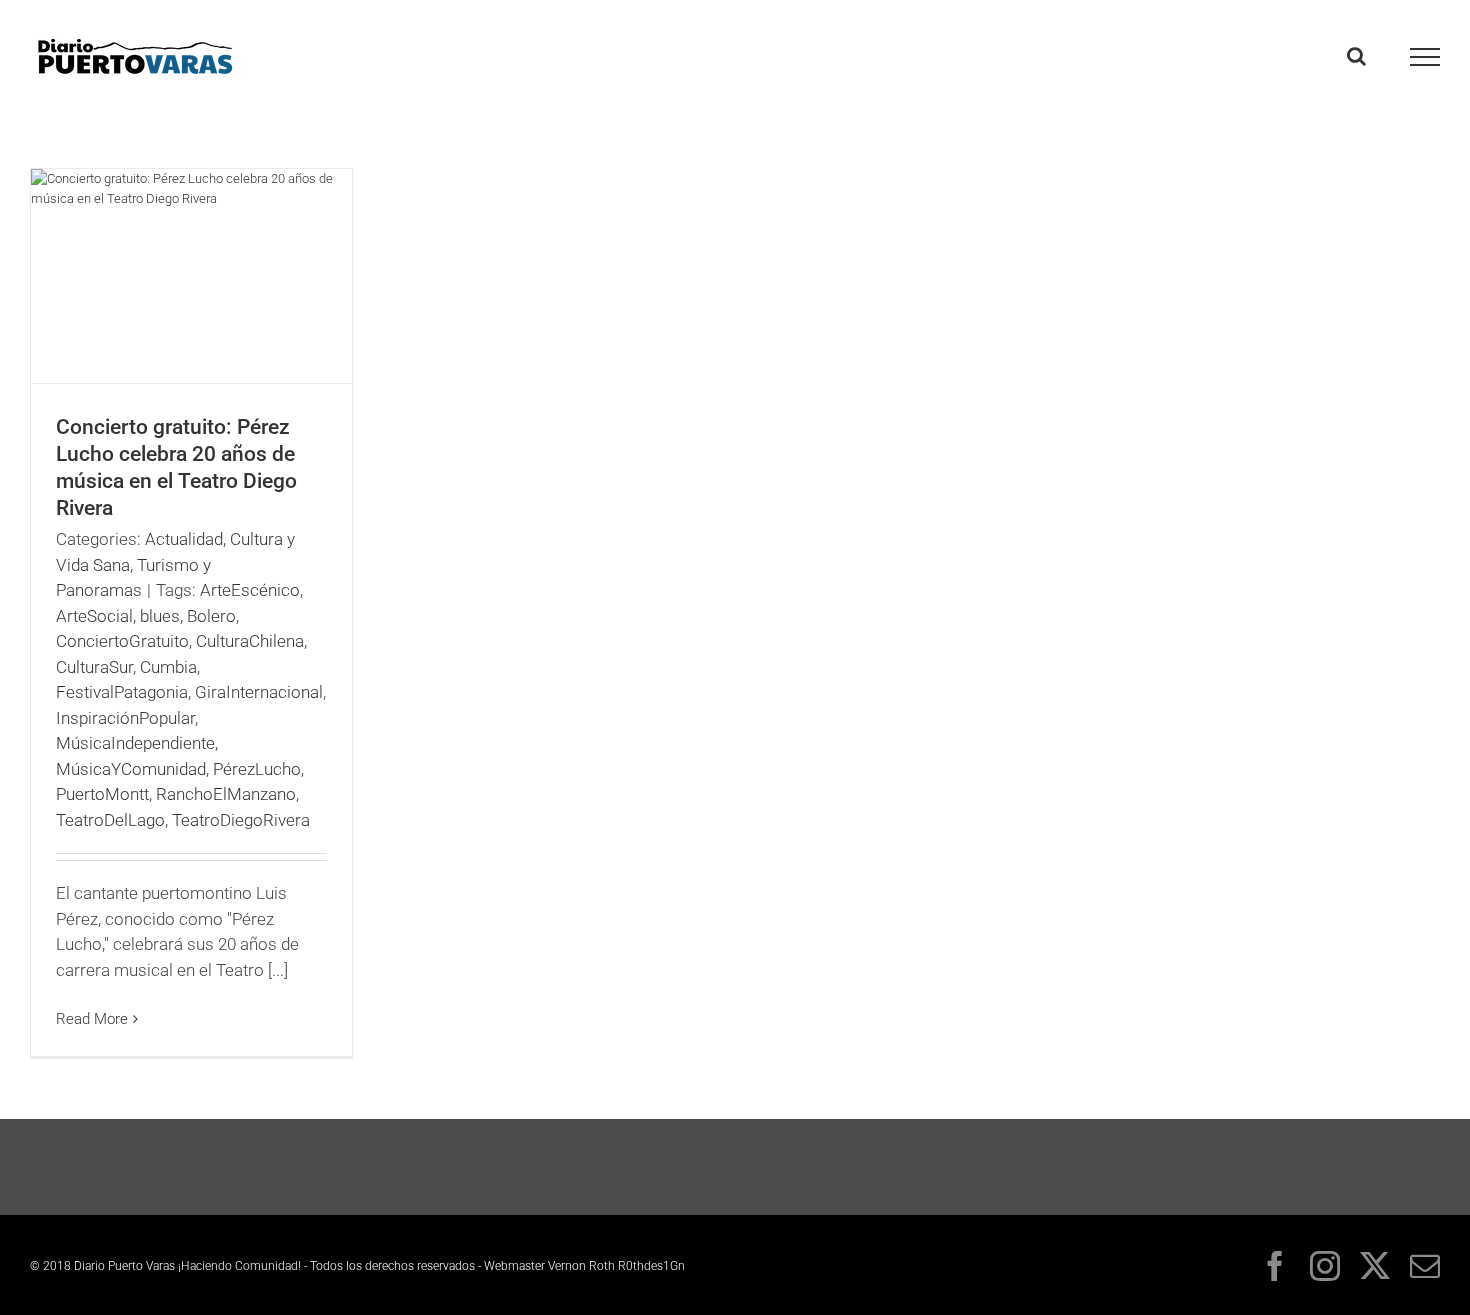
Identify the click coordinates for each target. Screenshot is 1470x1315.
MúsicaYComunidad (131, 769)
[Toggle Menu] (1425, 57)
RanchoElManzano (226, 794)
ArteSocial (94, 616)
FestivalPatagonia (122, 692)
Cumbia (168, 667)
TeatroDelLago (110, 820)
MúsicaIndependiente (135, 743)
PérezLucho (257, 769)
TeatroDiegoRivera (241, 820)
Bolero (211, 616)
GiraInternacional (259, 692)
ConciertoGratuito (122, 641)
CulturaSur (94, 667)
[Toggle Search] (1356, 56)
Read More (92, 1019)
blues (160, 616)
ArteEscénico (250, 590)
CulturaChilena (250, 641)
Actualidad (184, 539)
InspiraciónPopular (125, 718)
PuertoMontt (102, 794)
